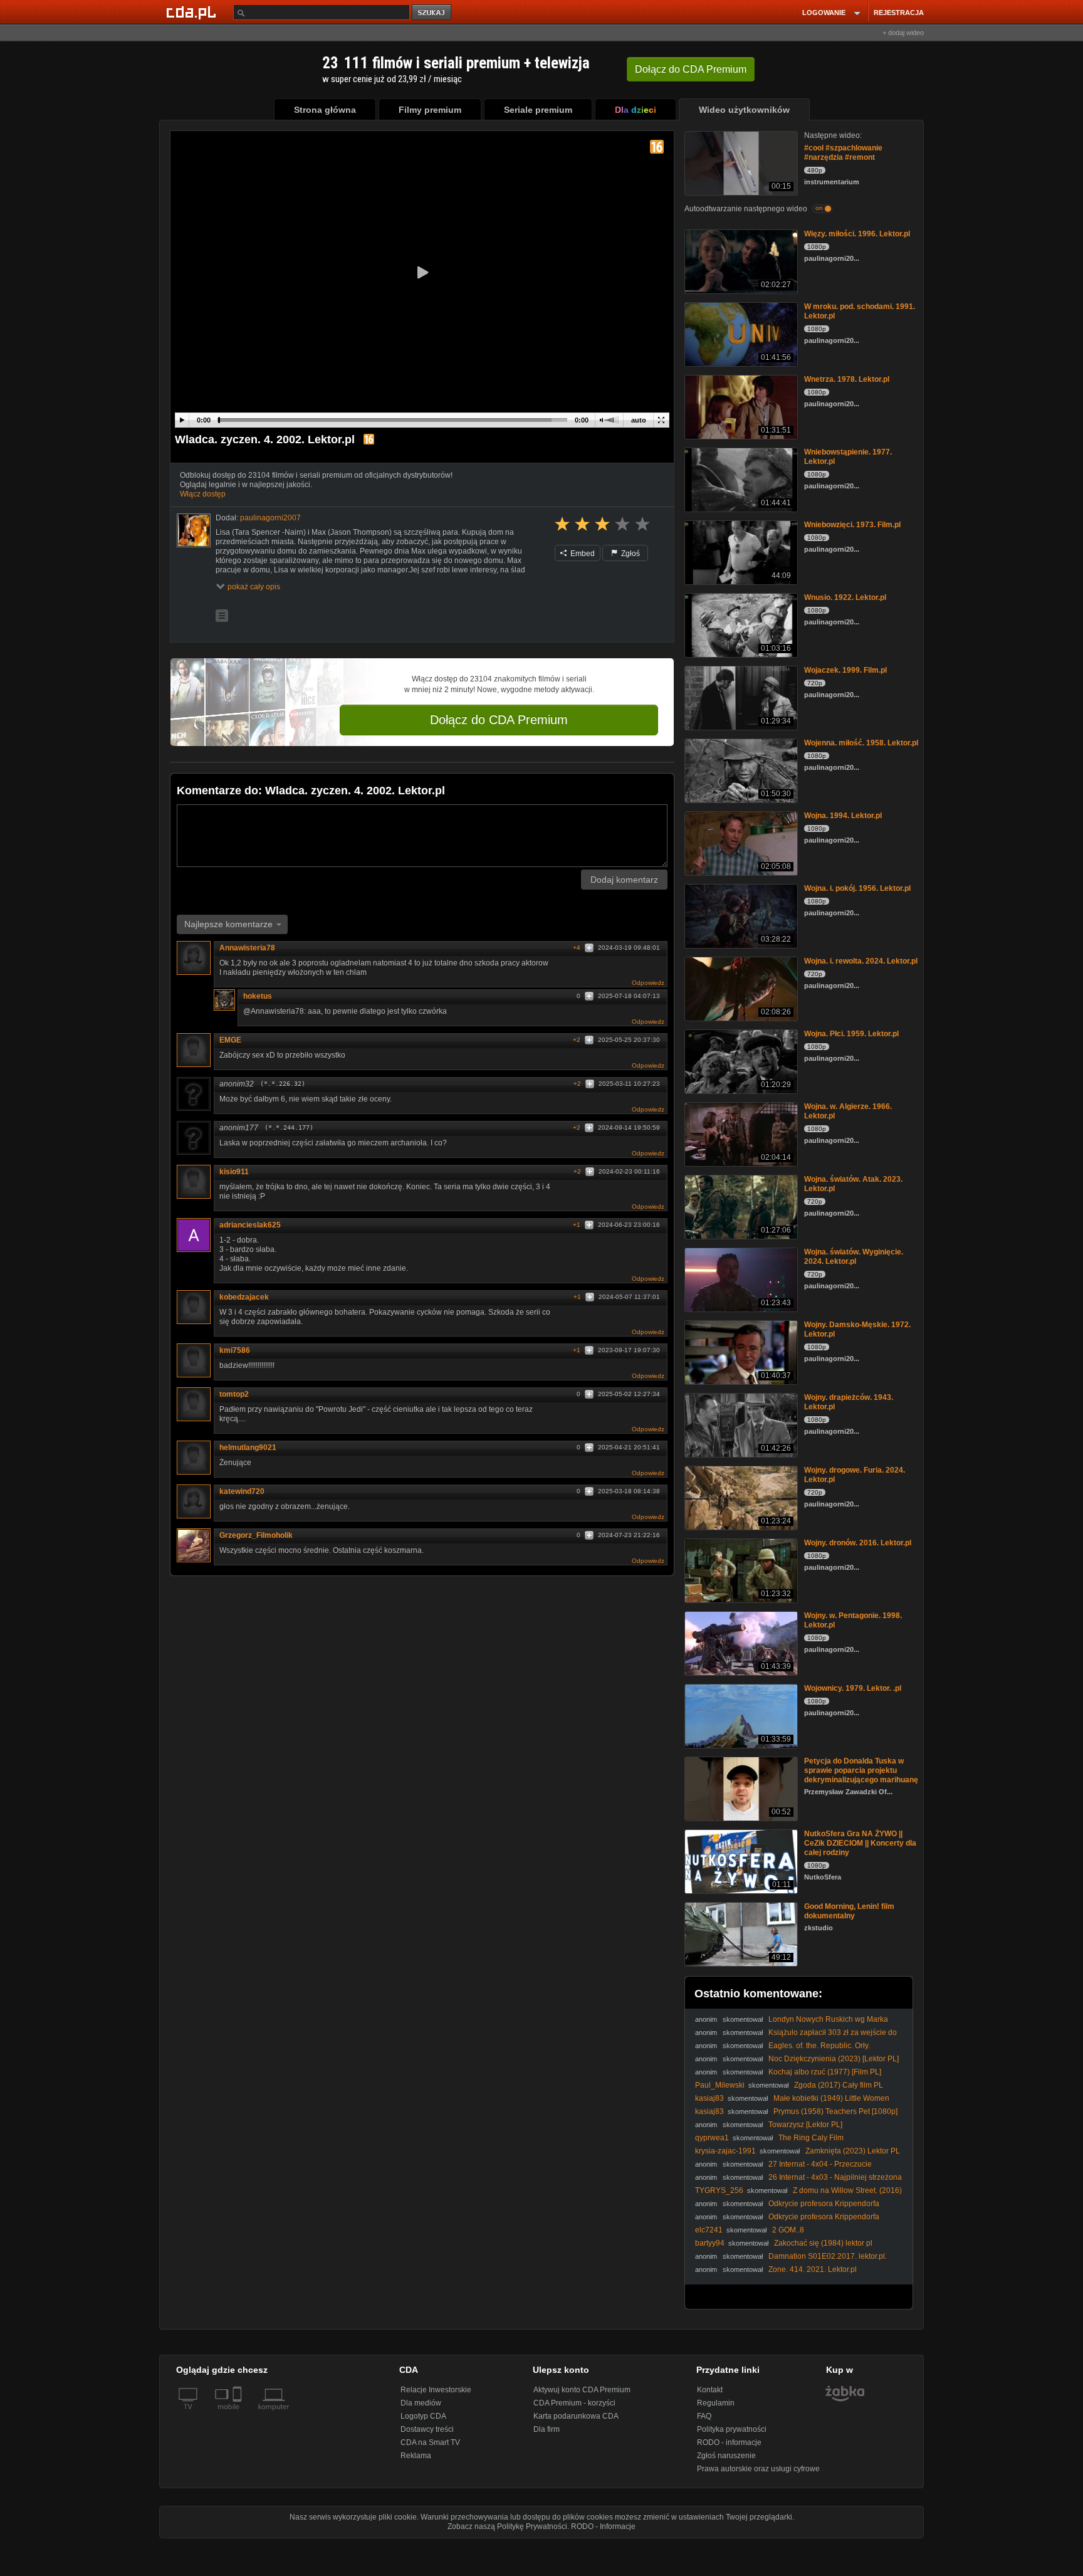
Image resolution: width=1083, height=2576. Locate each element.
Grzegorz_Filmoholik (256, 1535)
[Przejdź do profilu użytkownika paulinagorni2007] (194, 530)
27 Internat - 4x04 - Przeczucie (820, 2164)
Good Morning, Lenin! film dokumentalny (849, 1911)
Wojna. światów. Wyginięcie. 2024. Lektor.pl (854, 1257)
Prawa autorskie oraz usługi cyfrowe (758, 2469)
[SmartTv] (238, 2414)
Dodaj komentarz (624, 880)
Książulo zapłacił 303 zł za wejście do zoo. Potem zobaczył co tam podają (796, 2037)
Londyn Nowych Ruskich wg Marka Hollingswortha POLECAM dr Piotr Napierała (792, 2024)
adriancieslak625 (250, 1225)
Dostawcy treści (427, 2429)
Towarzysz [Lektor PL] (805, 2125)
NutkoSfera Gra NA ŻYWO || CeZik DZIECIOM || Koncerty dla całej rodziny (860, 1843)
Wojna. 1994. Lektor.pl (843, 816)
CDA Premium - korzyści (574, 2403)
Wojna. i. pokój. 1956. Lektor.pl (857, 888)
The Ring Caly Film (811, 2138)
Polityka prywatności (732, 2429)
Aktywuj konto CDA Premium (582, 2390)
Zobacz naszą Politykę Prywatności (507, 2526)
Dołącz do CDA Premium (499, 720)
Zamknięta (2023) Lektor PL (853, 2151)
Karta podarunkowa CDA (576, 2416)
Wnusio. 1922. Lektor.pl (845, 597)
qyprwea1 (712, 2138)
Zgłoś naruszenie (726, 2456)
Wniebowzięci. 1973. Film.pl (852, 525)
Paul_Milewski (720, 2085)
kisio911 (234, 1172)
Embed (582, 554)
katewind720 (242, 1491)
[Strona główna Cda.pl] (193, 12)
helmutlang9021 (248, 1448)
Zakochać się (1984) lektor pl (823, 2243)
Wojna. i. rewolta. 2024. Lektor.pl (861, 961)
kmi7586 (235, 1350)
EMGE (230, 1040)
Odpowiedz (648, 983)
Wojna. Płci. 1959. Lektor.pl (851, 1034)
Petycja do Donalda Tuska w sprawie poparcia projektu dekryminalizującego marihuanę (861, 1770)
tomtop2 (234, 1394)
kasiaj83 (709, 2098)
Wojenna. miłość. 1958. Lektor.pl (861, 743)
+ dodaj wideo (903, 33)
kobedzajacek (244, 1297)
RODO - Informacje (603, 2526)
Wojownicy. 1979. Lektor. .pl (853, 1688)
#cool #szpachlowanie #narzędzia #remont (843, 153)
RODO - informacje (729, 2442)
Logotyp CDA (423, 2416)
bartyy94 (710, 2243)
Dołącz (691, 69)
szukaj (432, 13)
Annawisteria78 (247, 948)
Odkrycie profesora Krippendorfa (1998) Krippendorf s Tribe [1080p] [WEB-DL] (787, 2208)
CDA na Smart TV (430, 2442)
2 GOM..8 (788, 2230)
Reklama (416, 2456)
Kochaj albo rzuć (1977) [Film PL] (825, 2072)
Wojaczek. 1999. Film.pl (845, 670)
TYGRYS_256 (719, 2190)
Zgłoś (630, 554)
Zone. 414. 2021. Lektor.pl (813, 2269)
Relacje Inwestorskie (436, 2390)
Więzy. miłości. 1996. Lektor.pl (857, 234)
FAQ (704, 2416)
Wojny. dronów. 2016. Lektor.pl (858, 1543)
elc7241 (709, 2230)
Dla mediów (421, 2403)
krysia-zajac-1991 (725, 2151)
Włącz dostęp (203, 494)
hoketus (258, 996)
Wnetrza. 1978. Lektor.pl (847, 379)
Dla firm (547, 2429)
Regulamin (716, 2403)
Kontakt (710, 2390)
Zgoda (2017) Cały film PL (839, 2085)
